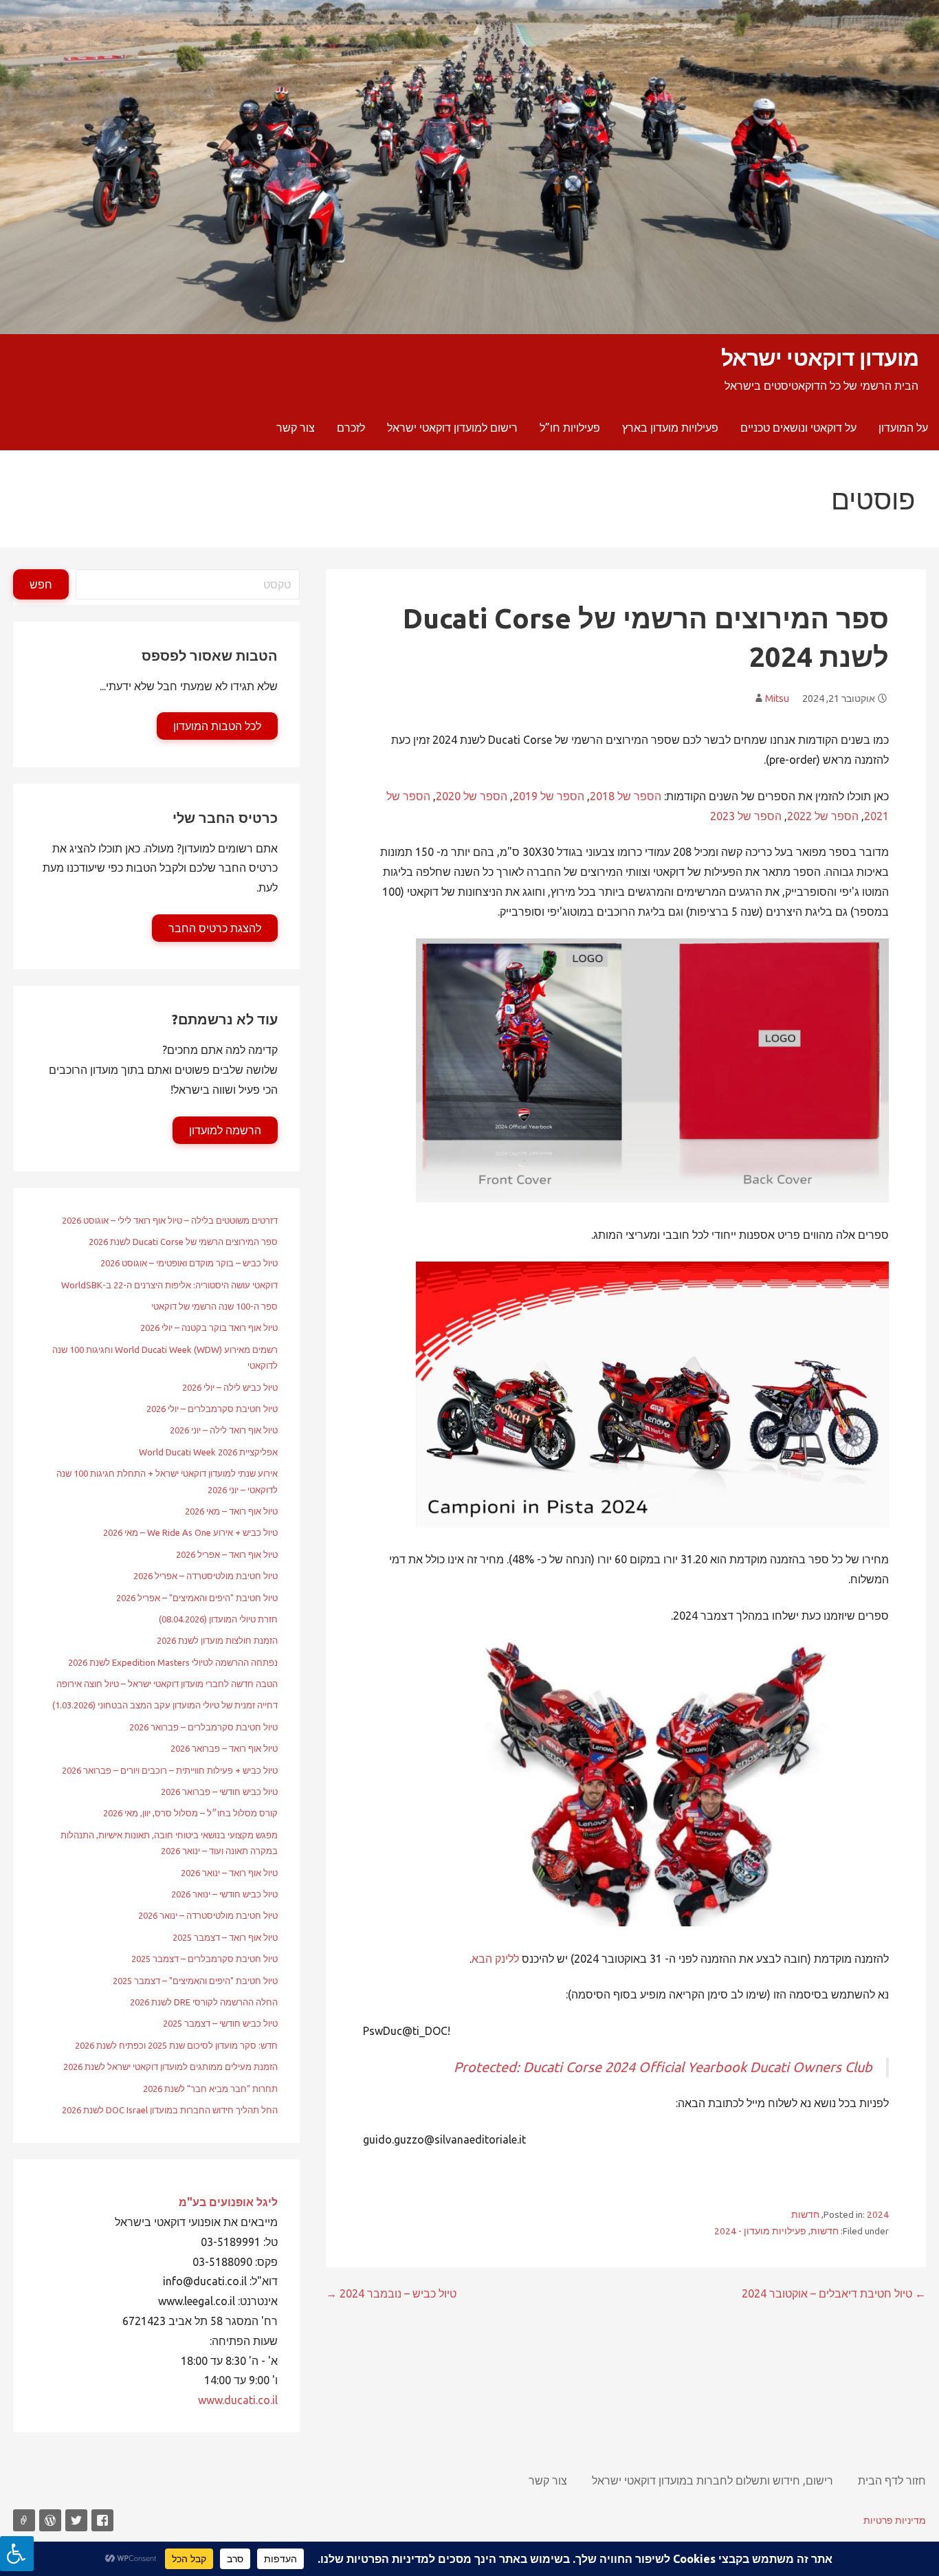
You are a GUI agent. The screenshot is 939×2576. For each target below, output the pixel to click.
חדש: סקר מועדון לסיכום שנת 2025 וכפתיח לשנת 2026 (176, 2045)
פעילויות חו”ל (570, 428)
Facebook (102, 2520)
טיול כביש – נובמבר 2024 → (391, 2293)
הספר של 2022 (823, 816)
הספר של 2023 (746, 816)
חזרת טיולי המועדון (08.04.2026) (218, 1619)
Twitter (76, 2520)
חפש (41, 584)
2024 (878, 2214)
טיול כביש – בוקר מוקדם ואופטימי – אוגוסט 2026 (189, 1263)
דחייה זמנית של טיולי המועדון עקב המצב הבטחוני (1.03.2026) (165, 1705)
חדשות (805, 2214)
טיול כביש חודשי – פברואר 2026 (219, 1792)
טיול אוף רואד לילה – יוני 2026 (224, 1430)
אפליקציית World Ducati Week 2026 (208, 1452)
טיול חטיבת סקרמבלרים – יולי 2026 (212, 1409)
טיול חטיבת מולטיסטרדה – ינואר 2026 (208, 1915)
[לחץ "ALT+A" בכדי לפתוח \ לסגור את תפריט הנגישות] (17, 2554)
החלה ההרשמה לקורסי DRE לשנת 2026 (204, 2002)
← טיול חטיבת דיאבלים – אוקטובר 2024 (834, 2293)
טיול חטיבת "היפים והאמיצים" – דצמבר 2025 (195, 1981)
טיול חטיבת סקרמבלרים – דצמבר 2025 (205, 1959)
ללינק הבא (495, 1959)
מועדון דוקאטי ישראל (820, 357)
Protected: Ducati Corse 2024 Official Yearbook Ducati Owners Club (663, 2067)
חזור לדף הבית (892, 2480)
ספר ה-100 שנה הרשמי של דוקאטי (214, 1306)
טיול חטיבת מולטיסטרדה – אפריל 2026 (206, 1576)
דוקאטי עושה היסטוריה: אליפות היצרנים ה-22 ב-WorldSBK (169, 1285)
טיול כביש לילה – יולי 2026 (230, 1387)
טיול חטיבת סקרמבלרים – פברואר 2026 (203, 1727)
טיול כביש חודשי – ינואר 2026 (224, 1894)
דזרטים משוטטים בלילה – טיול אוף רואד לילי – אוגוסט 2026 (170, 1220)
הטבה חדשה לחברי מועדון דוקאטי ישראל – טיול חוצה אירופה (167, 1684)
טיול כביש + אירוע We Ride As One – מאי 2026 (190, 1532)
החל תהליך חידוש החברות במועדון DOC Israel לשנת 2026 (170, 2110)
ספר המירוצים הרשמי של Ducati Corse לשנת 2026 (183, 1242)
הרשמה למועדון (225, 1130)
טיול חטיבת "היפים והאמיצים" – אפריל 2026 (197, 1598)
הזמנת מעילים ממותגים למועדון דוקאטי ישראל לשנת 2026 (170, 2067)
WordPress (50, 2520)
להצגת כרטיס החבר (215, 928)
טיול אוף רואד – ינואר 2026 (229, 1873)
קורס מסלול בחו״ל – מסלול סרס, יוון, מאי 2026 (190, 1813)
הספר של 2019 (549, 796)
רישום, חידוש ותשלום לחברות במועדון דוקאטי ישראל (712, 2480)
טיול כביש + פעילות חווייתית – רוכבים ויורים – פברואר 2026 (170, 1770)
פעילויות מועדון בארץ (670, 428)
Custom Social (24, 2520)
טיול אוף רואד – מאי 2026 (231, 1511)
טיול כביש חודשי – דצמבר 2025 (220, 2023)
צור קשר (296, 428)
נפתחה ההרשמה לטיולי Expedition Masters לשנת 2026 (173, 1662)
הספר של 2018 (626, 796)
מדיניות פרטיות (895, 2520)
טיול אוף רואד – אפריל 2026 (227, 1554)
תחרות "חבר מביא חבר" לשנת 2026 (210, 2089)
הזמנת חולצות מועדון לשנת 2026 (217, 1640)
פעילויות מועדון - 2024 (760, 2231)
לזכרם (351, 428)
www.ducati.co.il (238, 2400)
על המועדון (903, 428)
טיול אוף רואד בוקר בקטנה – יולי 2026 (209, 1328)
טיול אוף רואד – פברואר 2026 (224, 1748)
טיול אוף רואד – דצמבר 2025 (225, 1937)
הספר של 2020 (472, 796)
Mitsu (777, 698)
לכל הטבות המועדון (217, 726)
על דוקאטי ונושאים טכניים (798, 428)
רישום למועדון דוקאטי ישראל (452, 428)
